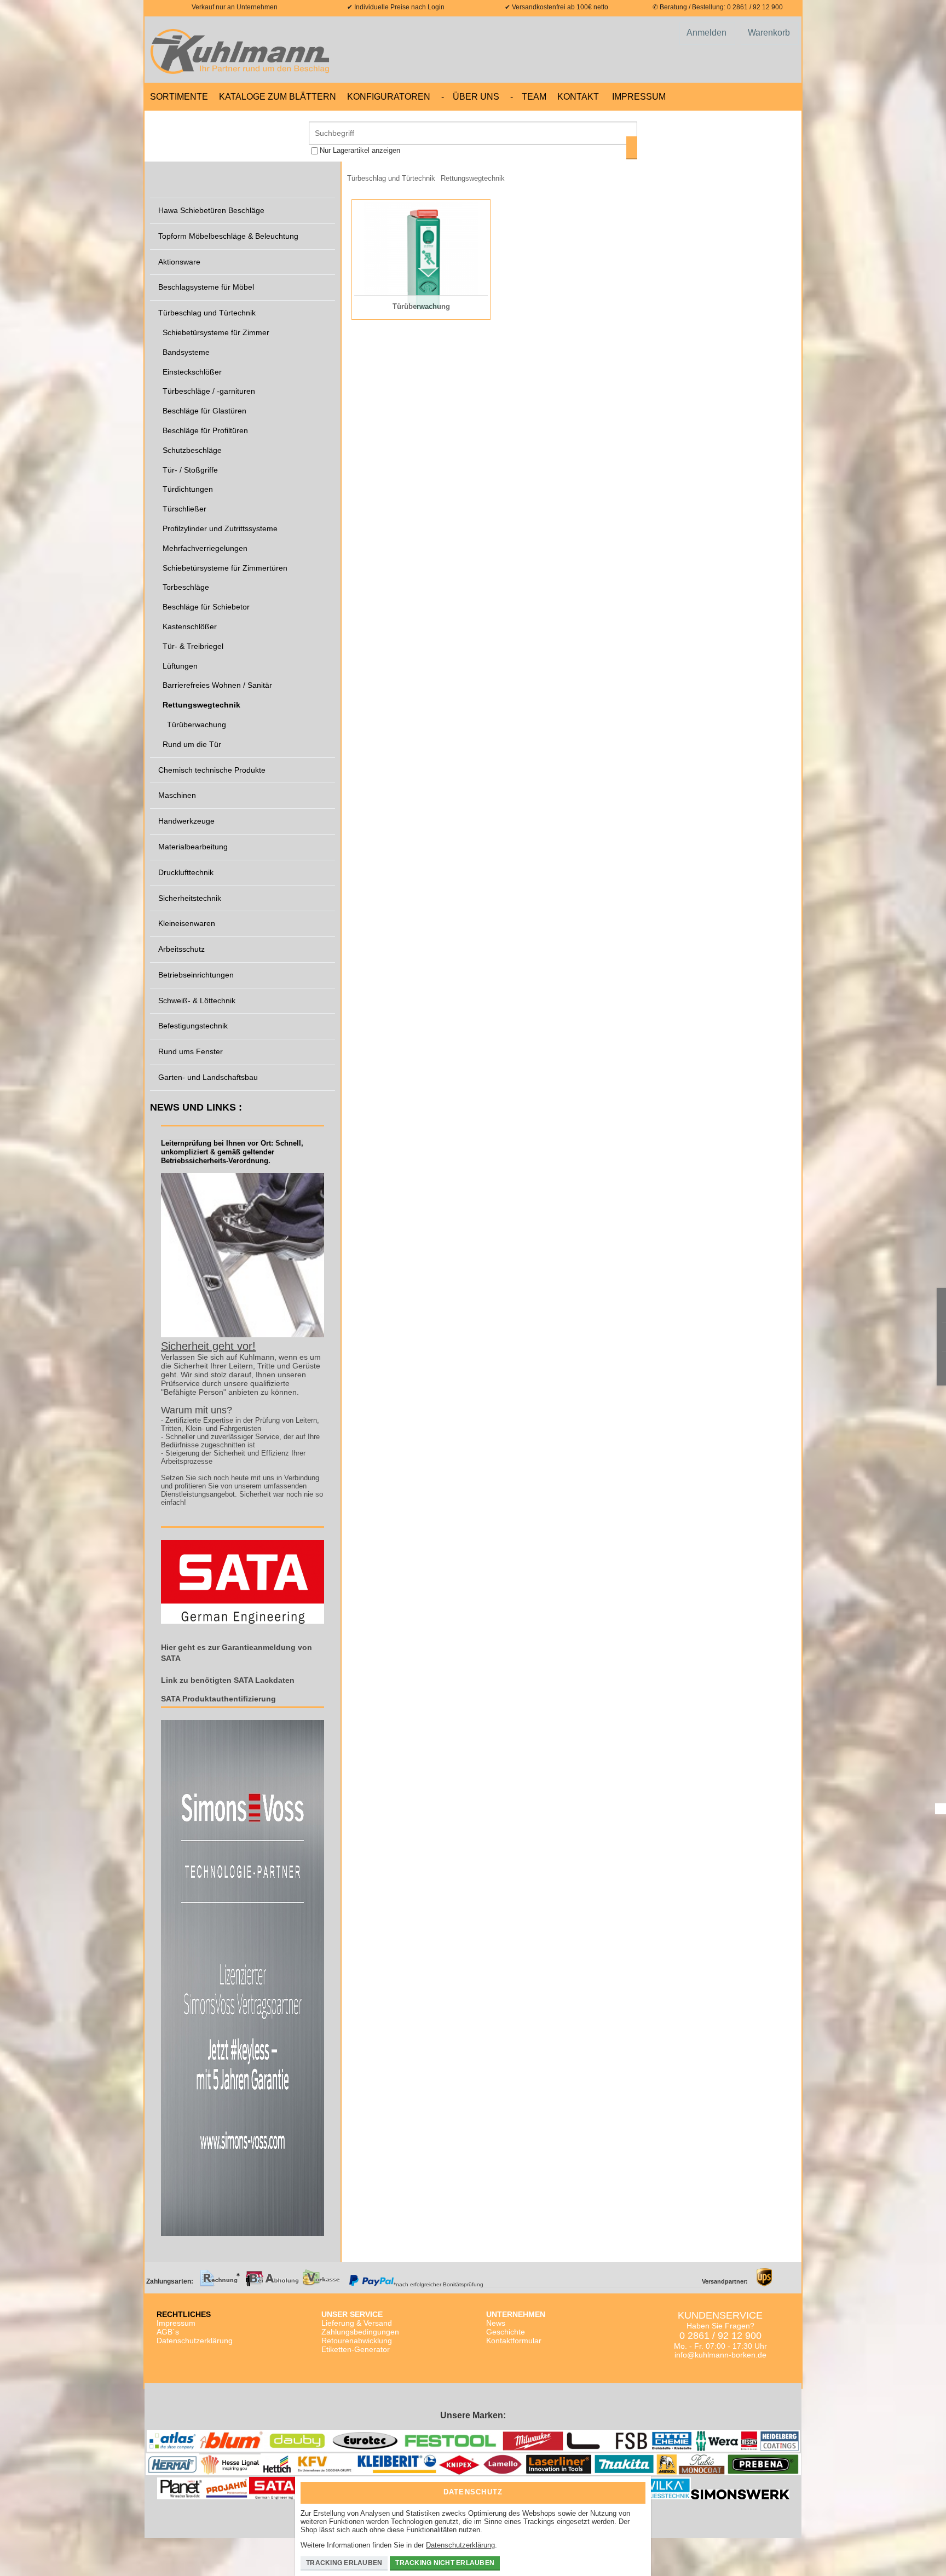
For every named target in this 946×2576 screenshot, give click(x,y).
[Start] (243, 50)
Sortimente (179, 97)
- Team (528, 97)
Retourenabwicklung (357, 2341)
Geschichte (506, 2332)
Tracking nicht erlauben (445, 2563)
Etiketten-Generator (356, 2349)
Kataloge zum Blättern (278, 97)
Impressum (639, 97)
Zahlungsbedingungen (360, 2332)
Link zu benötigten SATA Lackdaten (228, 1680)
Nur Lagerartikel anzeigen (360, 150)
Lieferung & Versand (357, 2323)
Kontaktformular (514, 2341)
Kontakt (578, 97)
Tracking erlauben (344, 2563)
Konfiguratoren (389, 97)
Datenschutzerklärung (195, 2341)
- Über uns (470, 97)
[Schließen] (634, 2489)
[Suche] (632, 148)
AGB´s (168, 2332)
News (496, 2323)
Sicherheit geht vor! (208, 1346)
